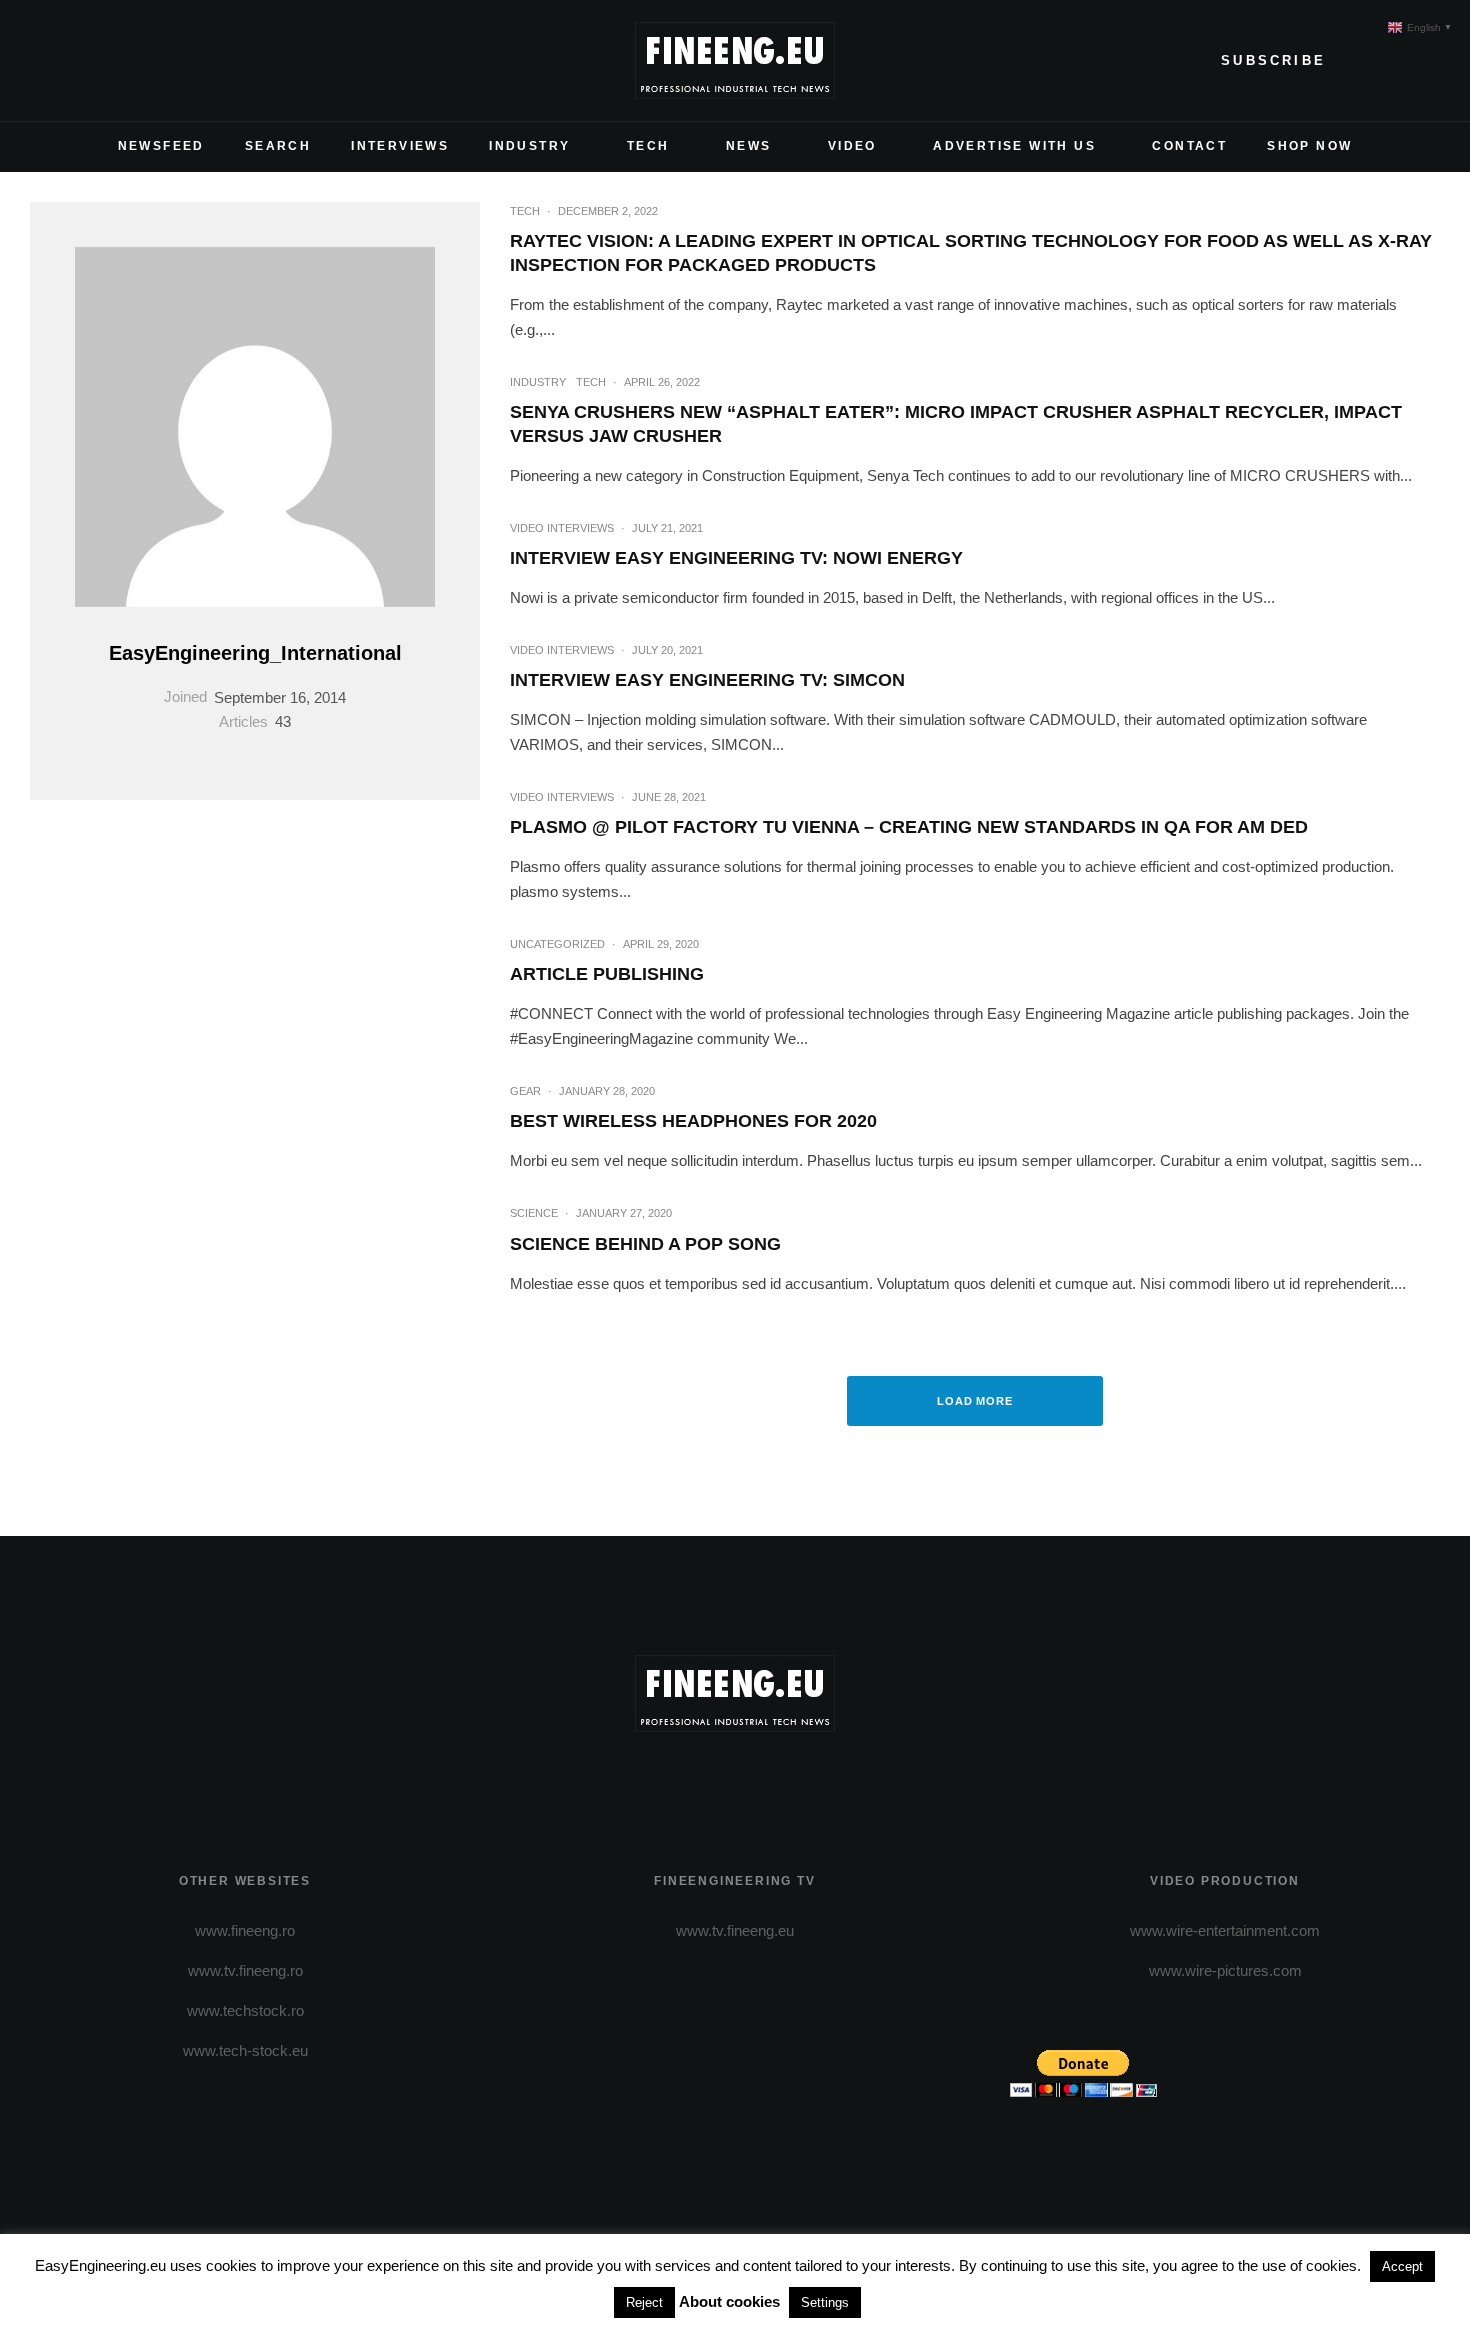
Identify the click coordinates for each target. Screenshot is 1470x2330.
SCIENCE (917, 1062)
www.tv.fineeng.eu (735, 1930)
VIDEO (852, 146)
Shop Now (1309, 146)
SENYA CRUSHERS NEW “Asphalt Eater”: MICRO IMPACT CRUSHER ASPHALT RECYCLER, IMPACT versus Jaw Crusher (956, 424)
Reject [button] (644, 2302)
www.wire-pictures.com (1225, 1970)
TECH (648, 146)
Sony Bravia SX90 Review (975, 1340)
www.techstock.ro (245, 2010)
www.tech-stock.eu (245, 2050)
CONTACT (1189, 146)
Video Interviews (919, 498)
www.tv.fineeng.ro (245, 1970)
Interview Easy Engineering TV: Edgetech (975, 533)
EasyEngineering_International (255, 653)
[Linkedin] (174, 61)
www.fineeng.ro (245, 1930)
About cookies (729, 2301)
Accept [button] (1402, 2266)
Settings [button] (825, 2302)
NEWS (749, 146)
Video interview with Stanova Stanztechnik (975, 802)
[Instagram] (110, 61)
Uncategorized (557, 944)
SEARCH (278, 146)
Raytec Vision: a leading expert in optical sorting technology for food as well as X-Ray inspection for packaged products (971, 253)
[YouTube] (142, 61)
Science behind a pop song (645, 1244)
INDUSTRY (529, 146)
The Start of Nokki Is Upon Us (975, 1096)
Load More (975, 1401)
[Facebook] (46, 61)
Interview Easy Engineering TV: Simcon (707, 680)
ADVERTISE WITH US (1014, 146)
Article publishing (607, 974)
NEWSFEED (161, 146)
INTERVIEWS (400, 146)
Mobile (918, 1306)
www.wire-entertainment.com (1225, 1930)
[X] (78, 61)
